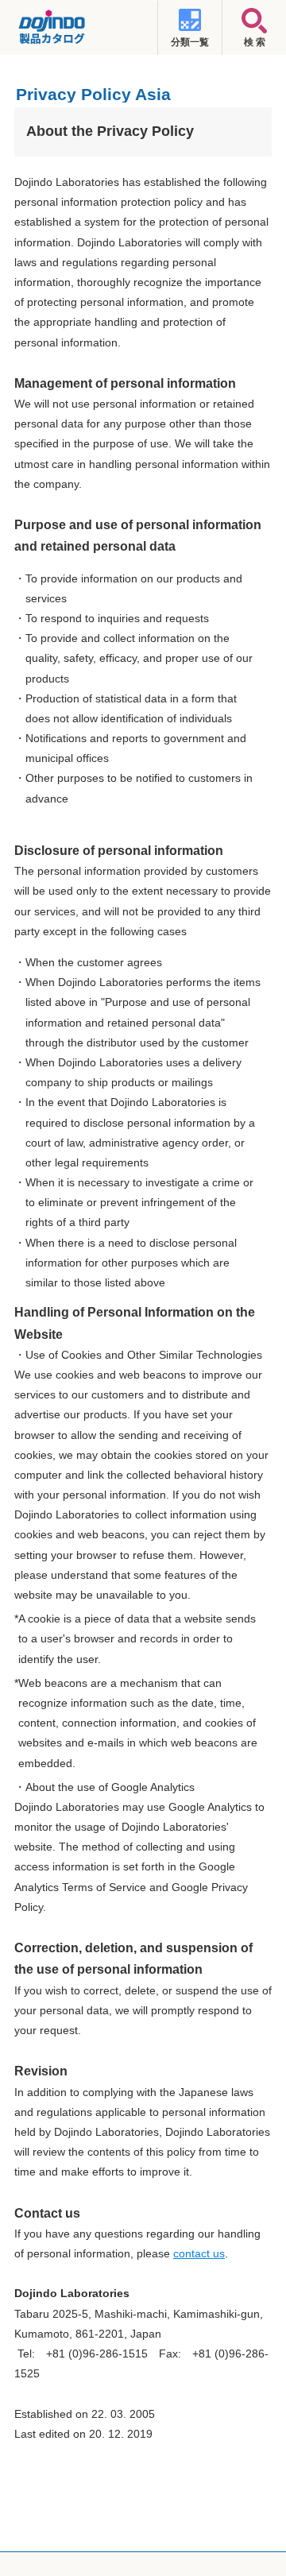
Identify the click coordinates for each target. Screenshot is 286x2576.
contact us (199, 2253)
